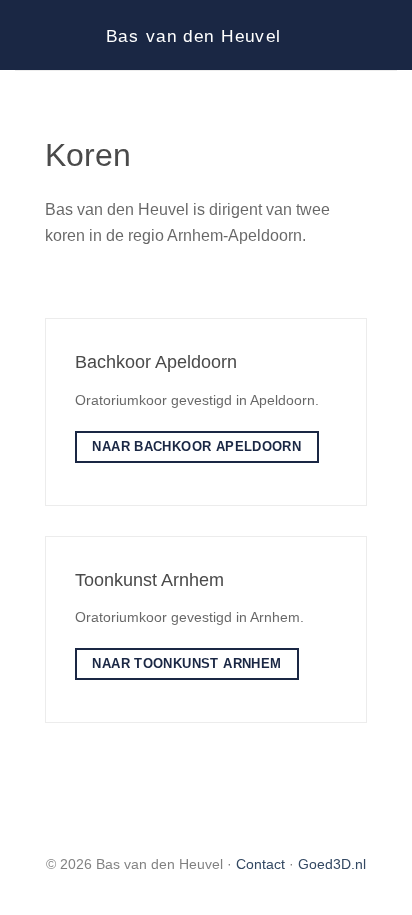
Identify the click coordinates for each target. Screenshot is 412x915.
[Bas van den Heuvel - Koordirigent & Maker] (206, 35)
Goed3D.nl (332, 864)
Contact (260, 864)
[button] (27, 34)
